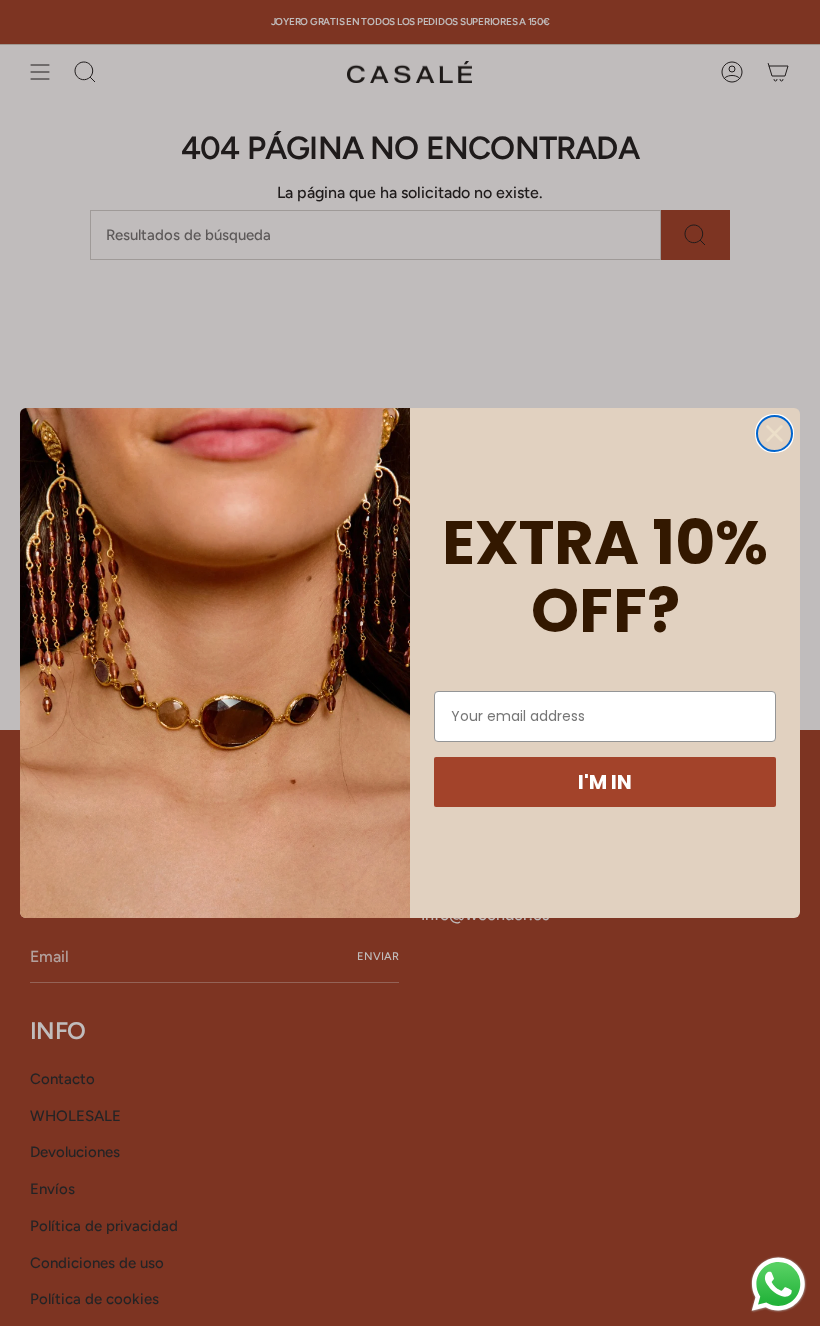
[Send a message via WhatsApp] (778, 1284)
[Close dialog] (774, 433)
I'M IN (605, 782)
